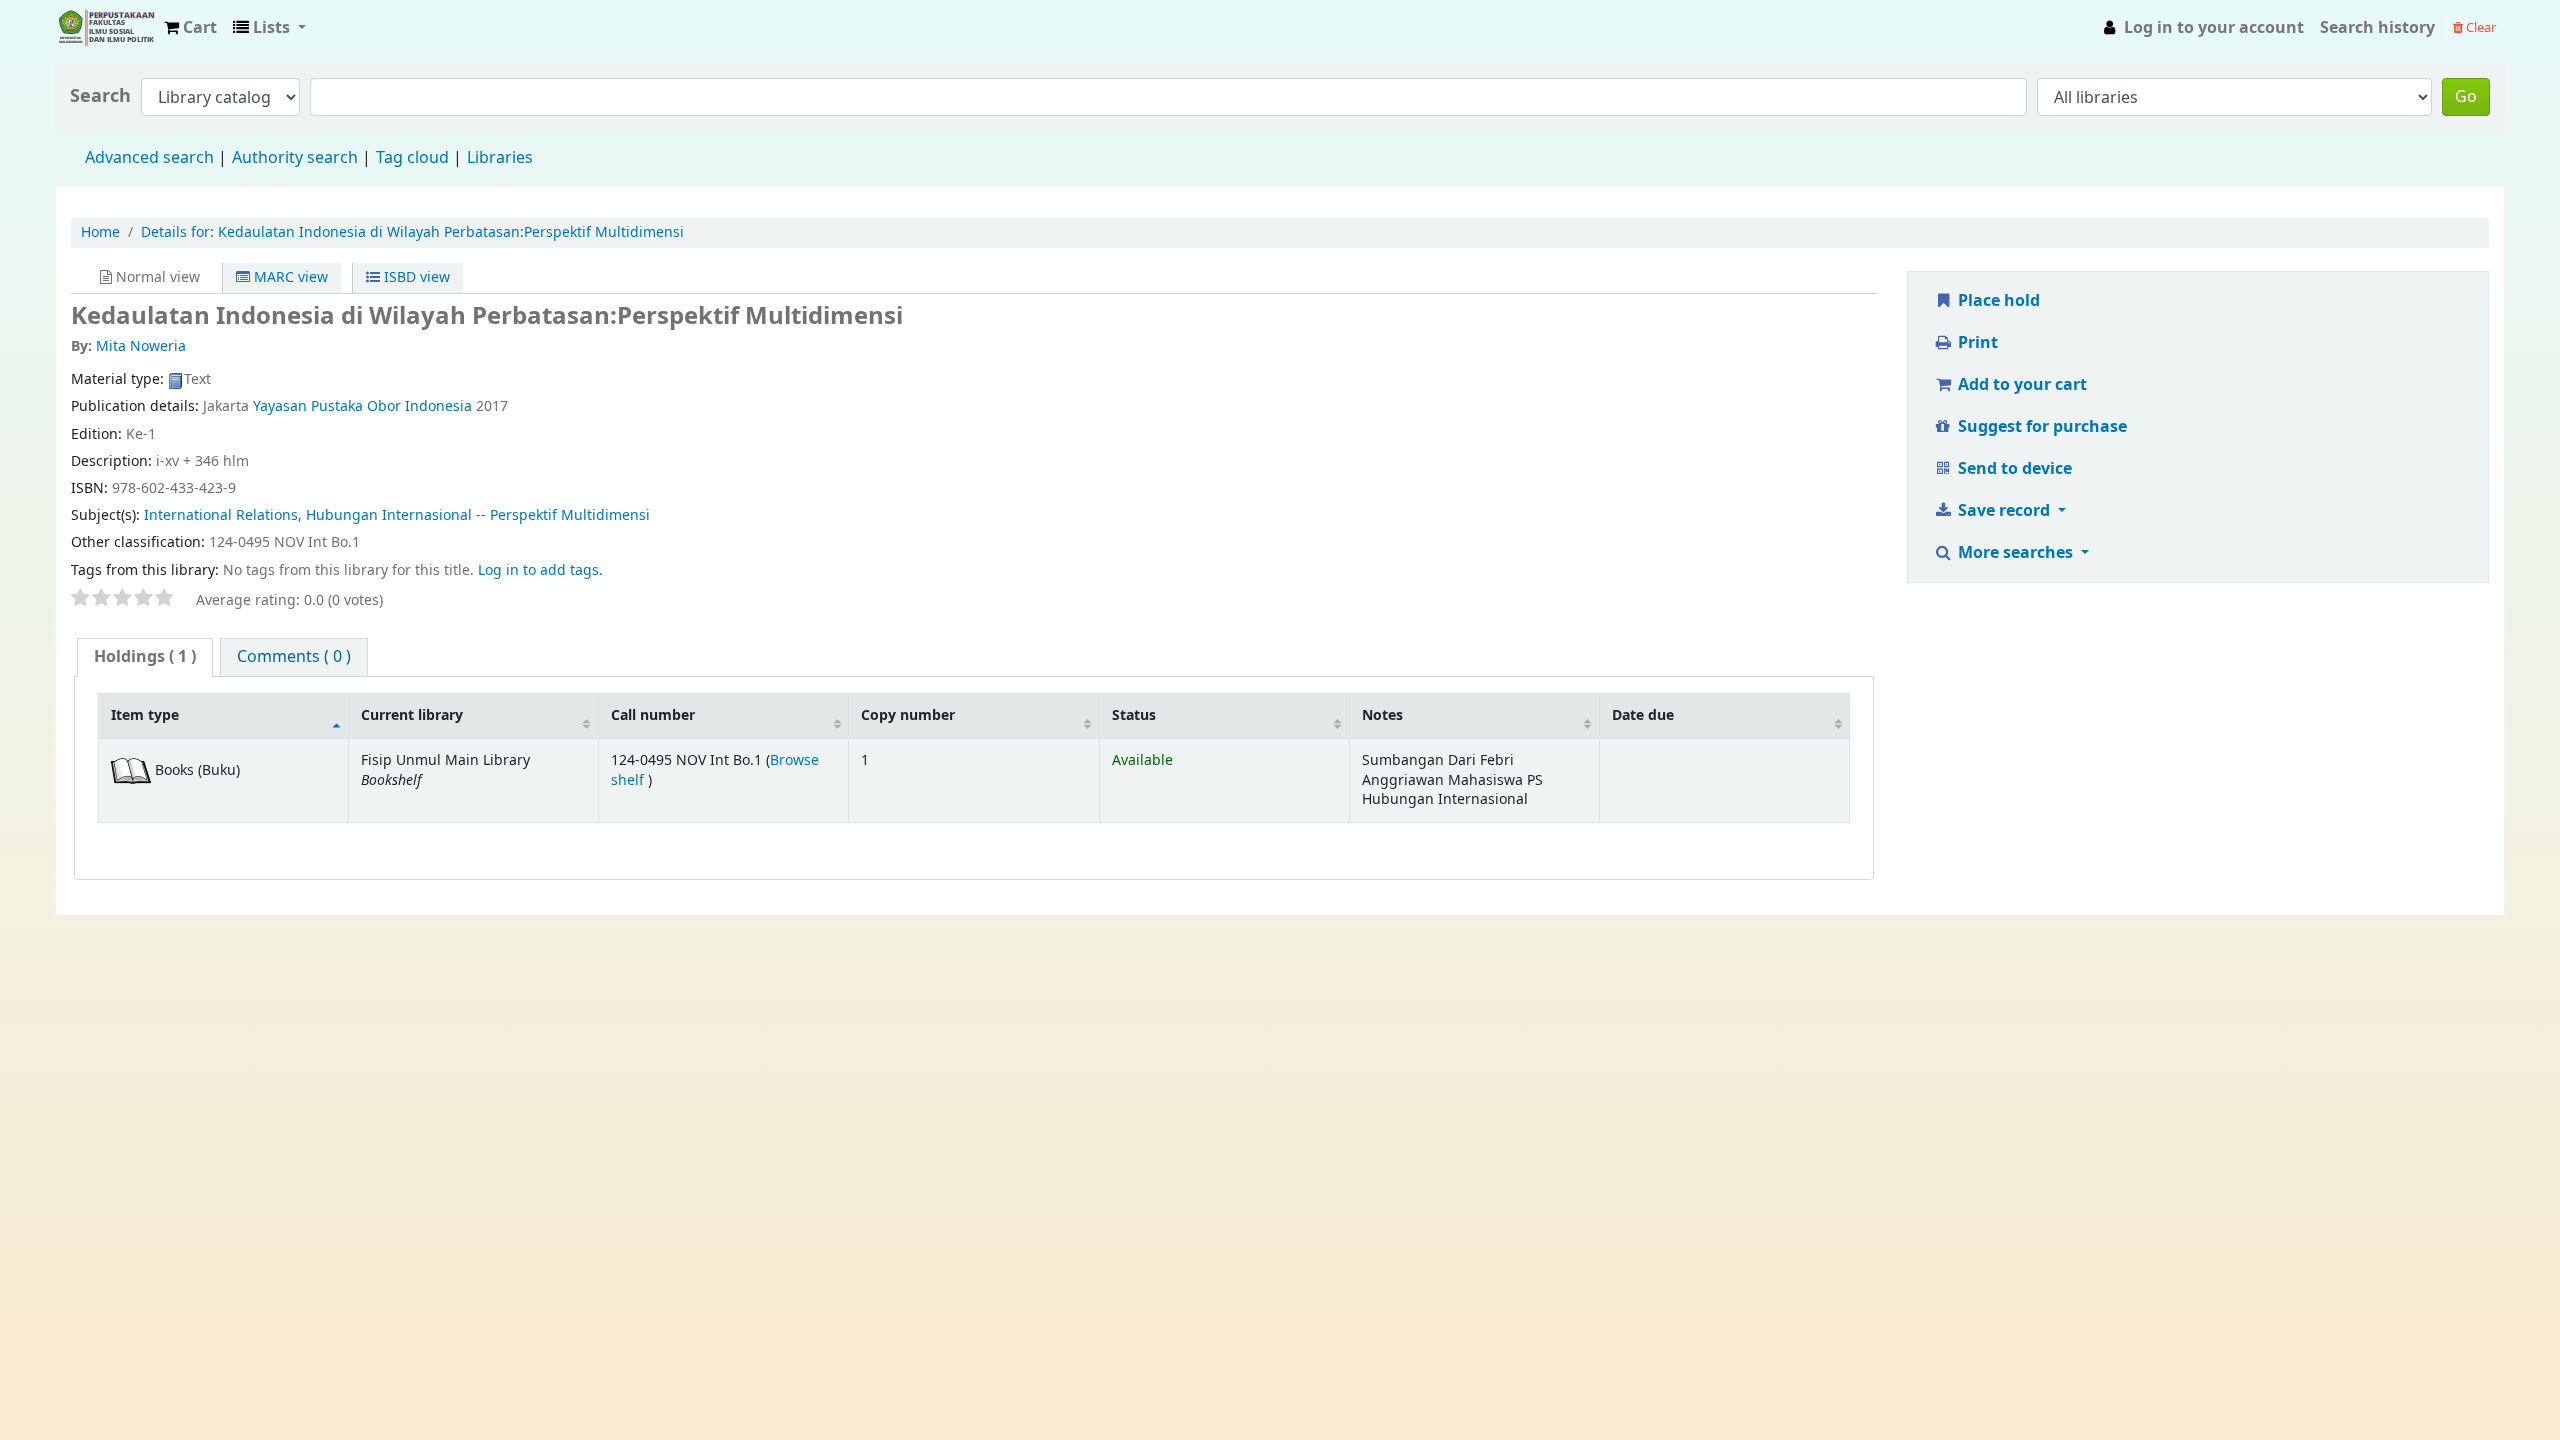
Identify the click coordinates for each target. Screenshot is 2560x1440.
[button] (190, 28)
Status (1134, 715)
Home (100, 232)
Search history (2377, 28)
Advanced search (149, 158)
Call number (653, 715)
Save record (2004, 511)
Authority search (295, 158)
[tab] (145, 657)
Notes (1382, 715)
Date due (1643, 715)
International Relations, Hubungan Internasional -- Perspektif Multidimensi (397, 515)
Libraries (500, 158)
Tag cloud (412, 158)
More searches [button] (2015, 553)
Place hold (1997, 301)
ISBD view (415, 277)
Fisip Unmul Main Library (106, 28)
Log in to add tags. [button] (540, 570)
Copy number (908, 715)
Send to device (2013, 469)
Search (100, 96)
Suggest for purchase (2040, 427)
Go (2466, 97)
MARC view (289, 277)
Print (1976, 343)
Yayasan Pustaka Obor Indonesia (362, 406)
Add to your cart (2020, 385)
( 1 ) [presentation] (145, 657)
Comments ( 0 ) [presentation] (294, 657)
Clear (2479, 27)
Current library (412, 715)
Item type (145, 715)
